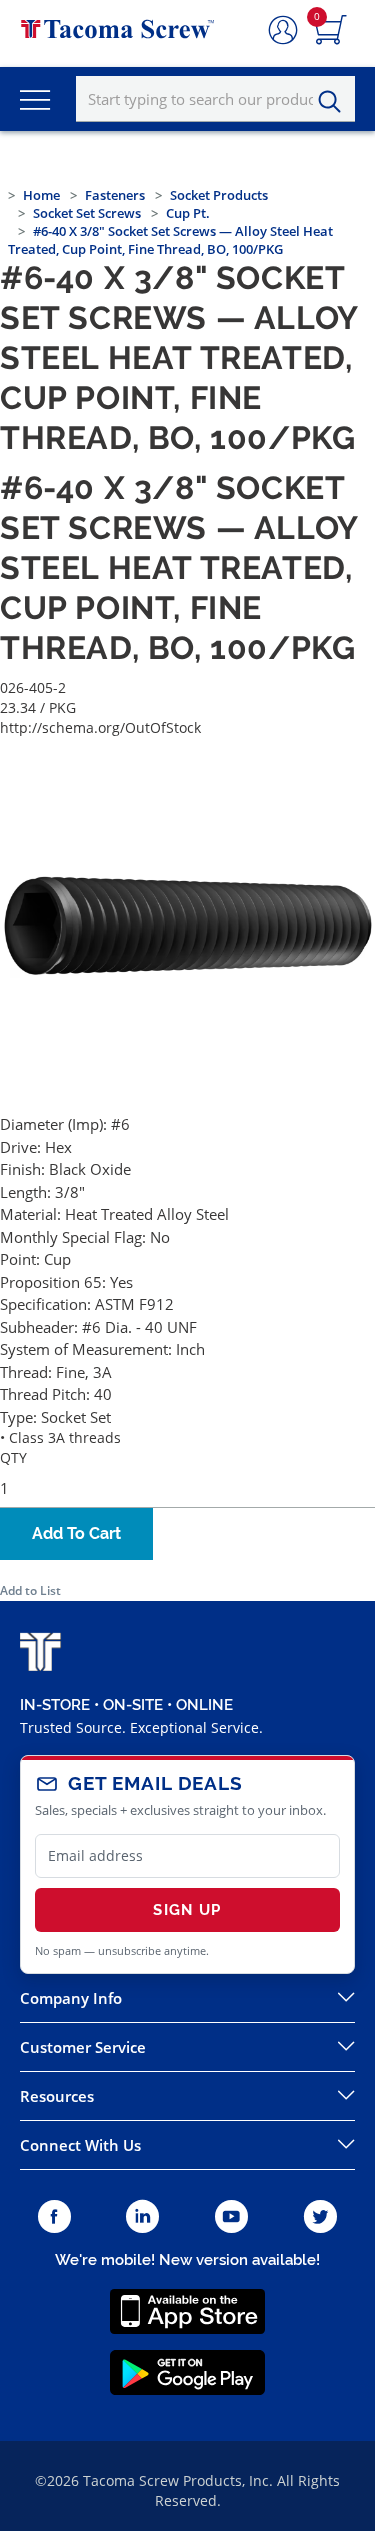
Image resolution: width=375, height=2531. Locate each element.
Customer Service (83, 2047)
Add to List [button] (30, 1590)
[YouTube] (231, 2217)
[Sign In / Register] (283, 31)
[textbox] (215, 99)
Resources (57, 2096)
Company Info (71, 1998)
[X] (321, 2217)
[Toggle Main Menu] (35, 99)
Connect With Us (80, 2145)
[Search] (335, 102)
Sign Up (187, 1910)
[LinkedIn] (142, 2217)
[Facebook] (54, 2217)
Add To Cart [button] (76, 1533)
